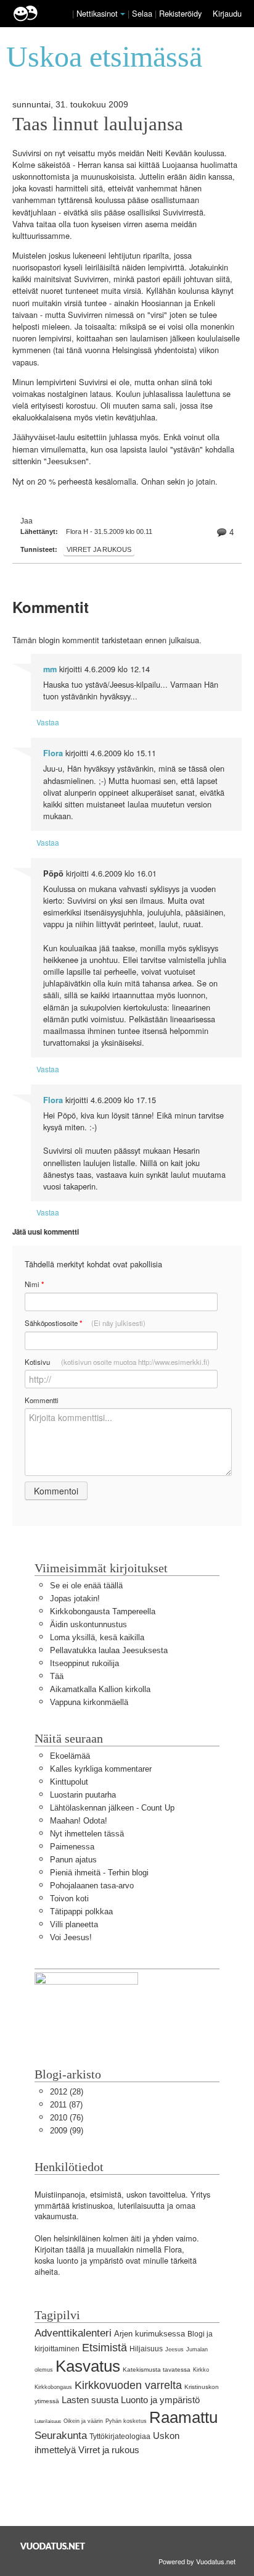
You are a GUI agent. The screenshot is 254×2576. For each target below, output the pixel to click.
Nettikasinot (97, 13)
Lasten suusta (90, 2400)
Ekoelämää (70, 1756)
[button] (123, 14)
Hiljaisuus (146, 2349)
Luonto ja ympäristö (160, 2400)
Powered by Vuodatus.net (197, 2561)
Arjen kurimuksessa (150, 2334)
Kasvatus (88, 2366)
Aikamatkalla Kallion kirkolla (100, 1689)
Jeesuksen (66, 461)
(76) (67, 2118)
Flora (53, 753)
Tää (57, 1676)
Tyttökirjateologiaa (120, 2436)
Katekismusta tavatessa (157, 2370)
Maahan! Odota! (79, 1821)
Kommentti (42, 1400)
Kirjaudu (227, 13)
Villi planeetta (74, 1924)
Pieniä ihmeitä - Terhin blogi (99, 1873)
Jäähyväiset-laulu (43, 437)
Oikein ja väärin (83, 2421)
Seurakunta (61, 2436)
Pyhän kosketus (126, 2421)
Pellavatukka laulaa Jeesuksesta (109, 1650)
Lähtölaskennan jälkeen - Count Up (112, 1808)
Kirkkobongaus (53, 2387)
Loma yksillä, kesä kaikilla (97, 1637)
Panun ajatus (73, 1860)
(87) (66, 2105)
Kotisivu (117, 1362)
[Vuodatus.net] (53, 2546)
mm (50, 669)
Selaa (143, 13)
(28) (67, 2092)
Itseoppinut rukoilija (84, 1663)
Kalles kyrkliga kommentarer (101, 1769)
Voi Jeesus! (71, 1937)
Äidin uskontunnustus (88, 1624)
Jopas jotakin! (75, 1599)
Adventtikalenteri (73, 2333)
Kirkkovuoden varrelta (128, 2385)
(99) (67, 2131)
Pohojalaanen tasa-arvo (92, 1886)
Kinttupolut (69, 1782)
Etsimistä (104, 2348)
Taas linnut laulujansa (98, 124)
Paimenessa (72, 1847)
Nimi (34, 1284)
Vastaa (48, 722)
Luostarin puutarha (83, 1795)
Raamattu (183, 2417)
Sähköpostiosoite (85, 1323)
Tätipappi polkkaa (81, 1911)
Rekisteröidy (180, 13)
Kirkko (201, 2370)
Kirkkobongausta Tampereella (103, 1611)
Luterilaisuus (48, 2421)
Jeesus (174, 2349)
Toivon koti (69, 1899)
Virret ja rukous (99, 549)
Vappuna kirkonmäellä (89, 1702)
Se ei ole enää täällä (86, 1586)
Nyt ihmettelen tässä (87, 1834)
